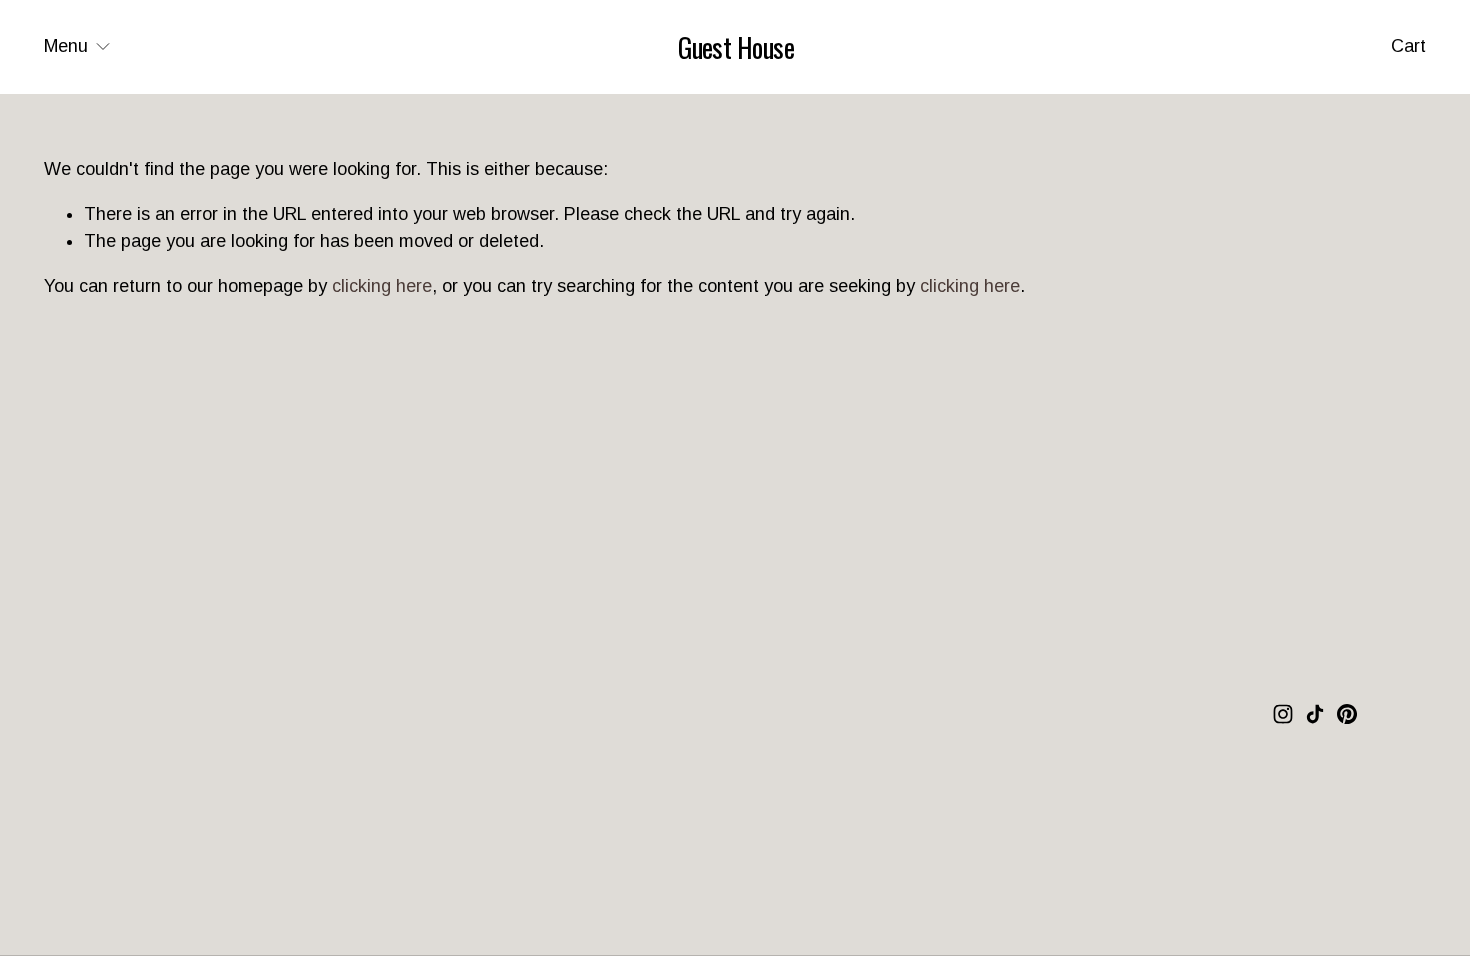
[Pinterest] (1347, 714)
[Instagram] (1283, 714)
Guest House (736, 47)
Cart (1408, 46)
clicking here (382, 286)
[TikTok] (1315, 714)
